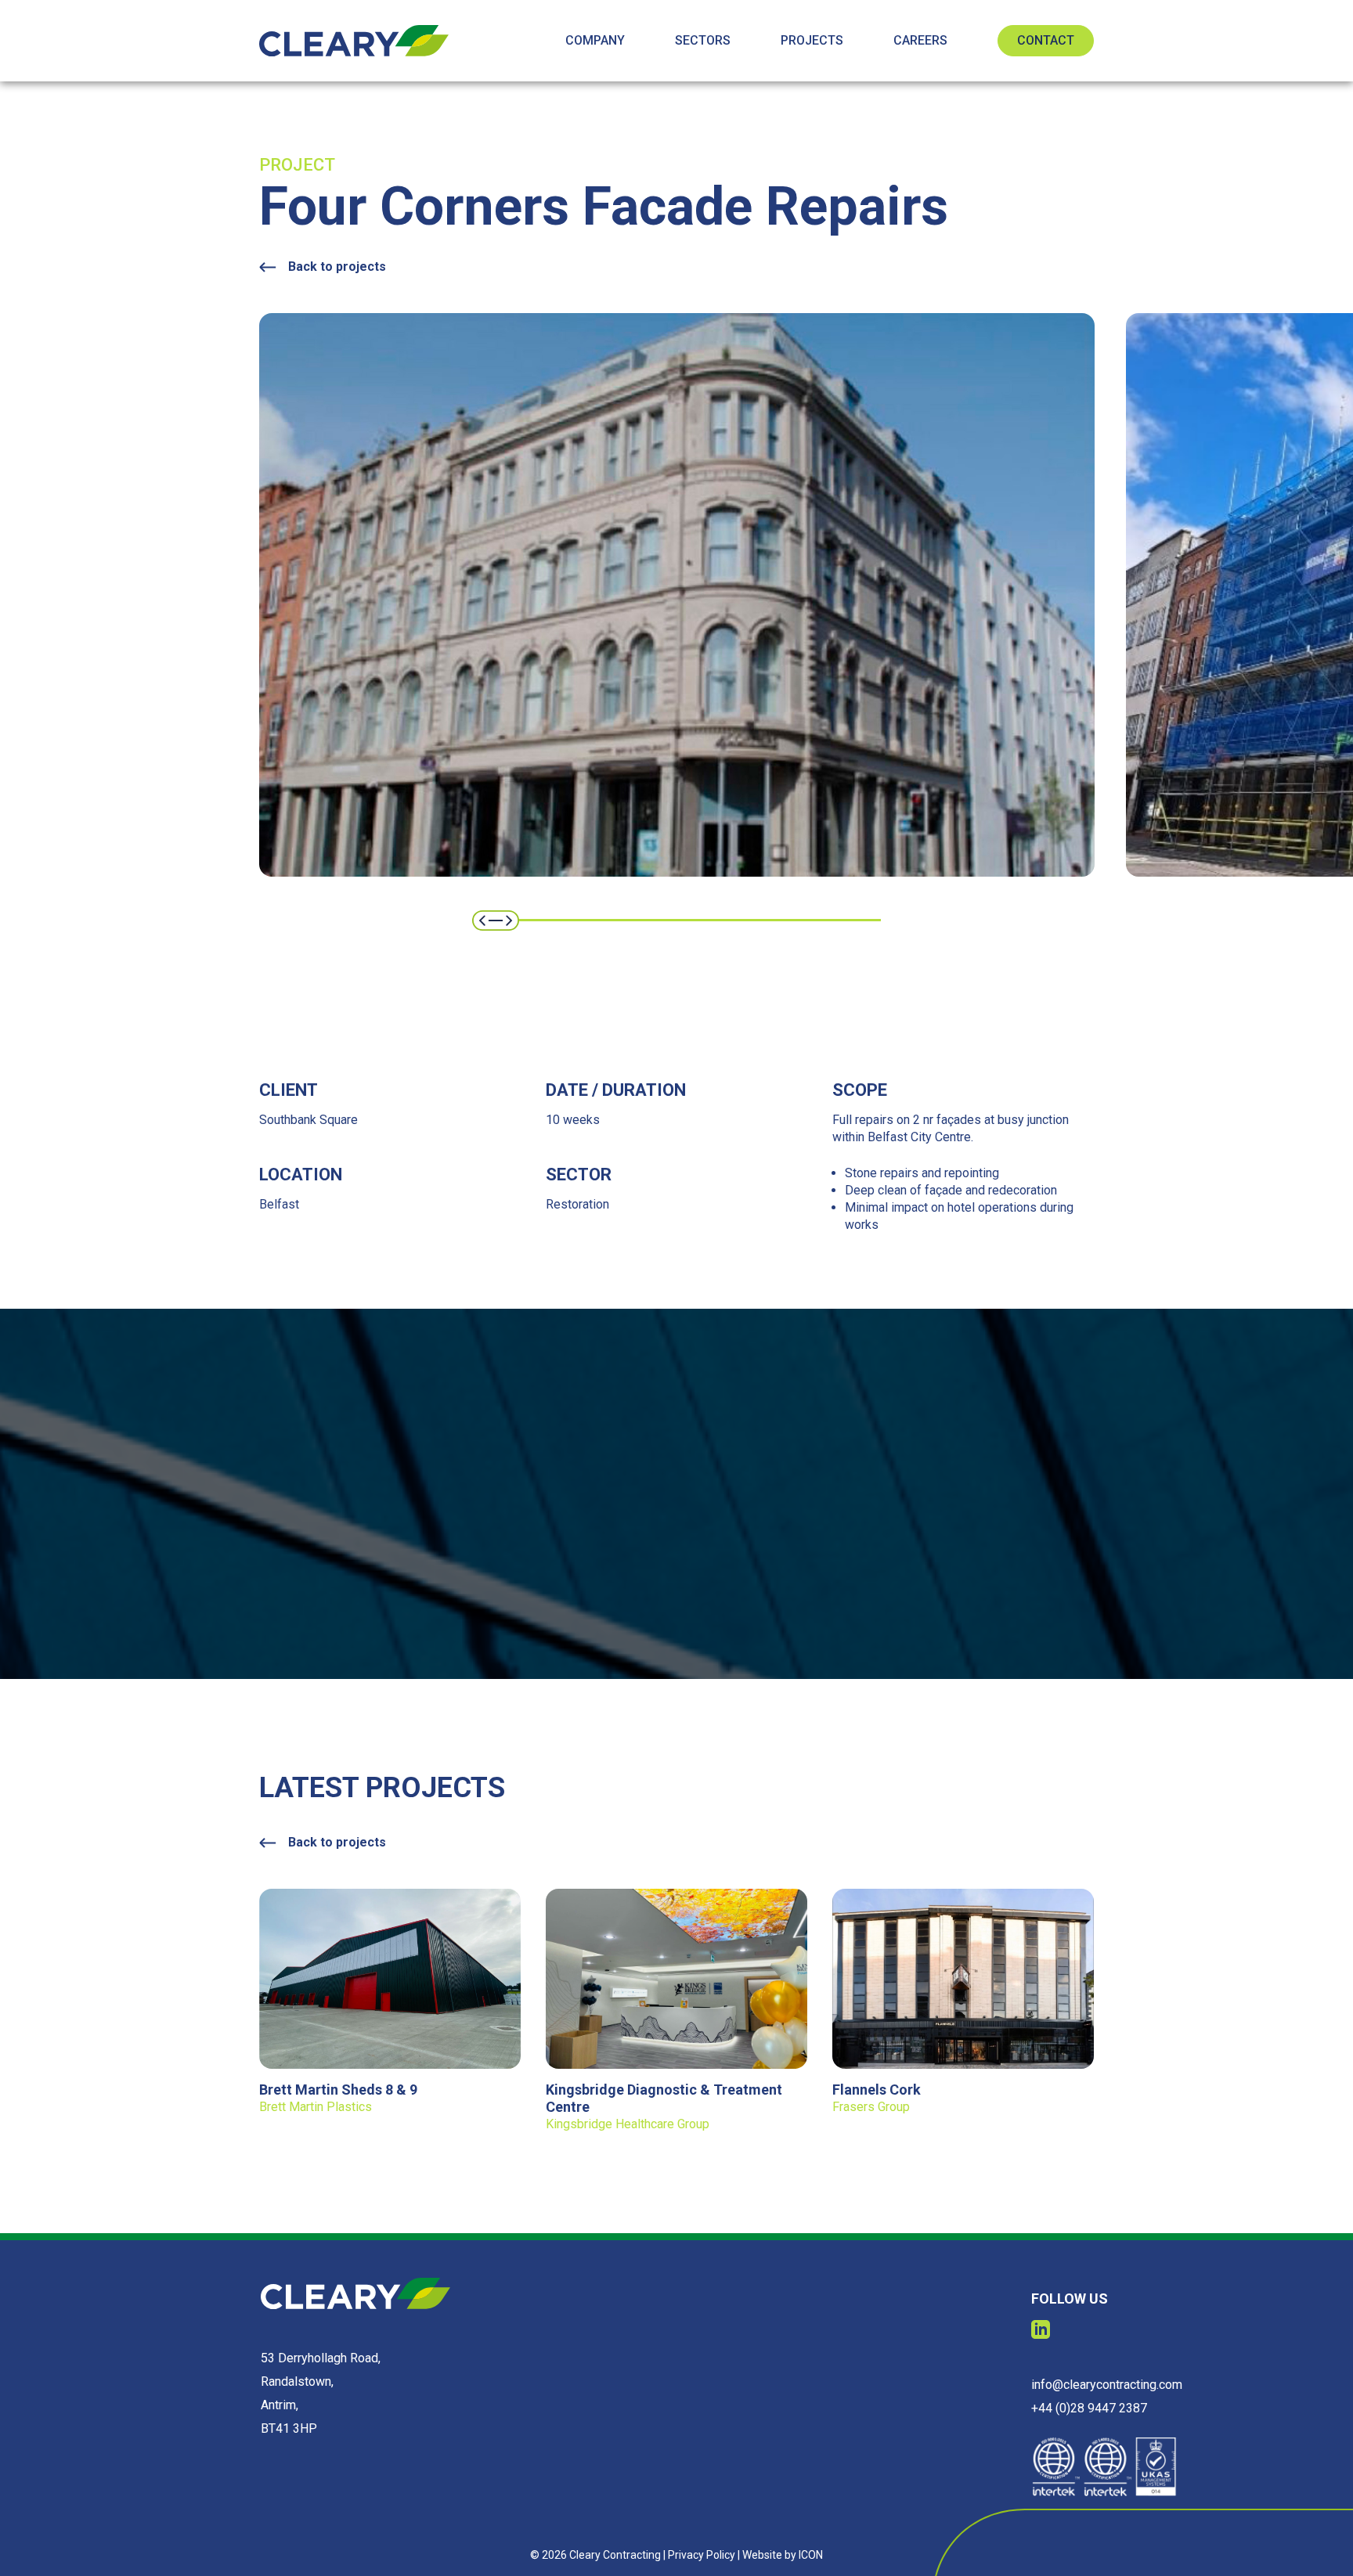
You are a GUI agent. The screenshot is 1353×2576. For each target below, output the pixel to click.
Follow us (1070, 2299)
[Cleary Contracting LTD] (354, 41)
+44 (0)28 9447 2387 (1089, 2408)
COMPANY (595, 40)
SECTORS (703, 40)
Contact (1046, 40)
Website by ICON (783, 2555)
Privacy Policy (702, 2555)
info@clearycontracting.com (1107, 2385)
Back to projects (337, 267)
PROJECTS (812, 40)
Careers (920, 40)
